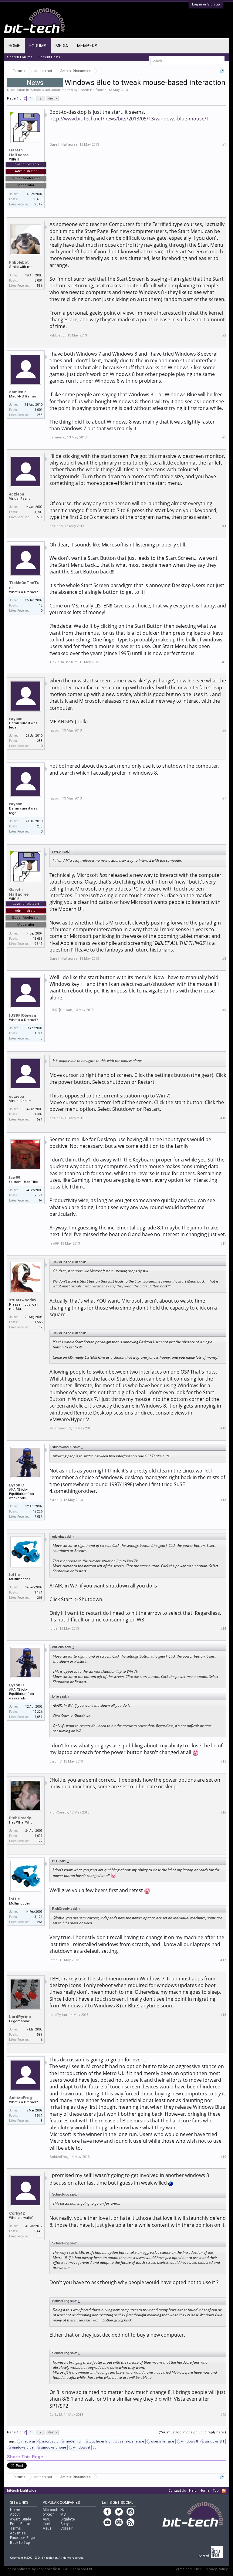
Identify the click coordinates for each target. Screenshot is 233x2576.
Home (14, 46)
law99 (15, 1177)
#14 (223, 1629)
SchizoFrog (20, 2098)
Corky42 (17, 2213)
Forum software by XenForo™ (49, 2569)
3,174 (39, 1592)
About (15, 2514)
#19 (223, 2157)
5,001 (39, 281)
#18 (223, 2015)
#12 (223, 1428)
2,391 (39, 1195)
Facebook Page (22, 2538)
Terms (15, 2528)
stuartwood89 (23, 1300)
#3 (224, 437)
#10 (223, 1118)
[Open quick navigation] (222, 71)
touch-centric (100, 2441)
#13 (223, 1500)
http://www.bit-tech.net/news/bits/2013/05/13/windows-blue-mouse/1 (129, 119)
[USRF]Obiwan (23, 1015)
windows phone (53, 2448)
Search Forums (20, 57)
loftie (14, 1575)
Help (193, 2491)
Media (62, 46)
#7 (224, 798)
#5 (224, 662)
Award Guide (20, 2519)
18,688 (38, 199)
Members (87, 46)
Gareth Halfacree (92, 90)
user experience (131, 2441)
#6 (224, 730)
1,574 (39, 2116)
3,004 (39, 410)
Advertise (18, 2533)
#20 (223, 2415)
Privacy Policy (216, 2569)
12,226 (38, 1511)
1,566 (39, 1322)
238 (40, 741)
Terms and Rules (188, 2569)
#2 (224, 335)
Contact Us (177, 2491)
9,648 (39, 2231)
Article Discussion (45, 90)
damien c (18, 392)
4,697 (39, 1836)
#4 (224, 526)
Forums (38, 46)
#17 (223, 1960)
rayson (16, 719)
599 (40, 2035)
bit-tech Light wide (22, 2491)
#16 (223, 1812)
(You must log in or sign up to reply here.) (192, 2432)
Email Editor (20, 2524)
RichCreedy (20, 1818)
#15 (223, 1761)
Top (216, 2491)
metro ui (28, 2441)
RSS (224, 2491)
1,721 (39, 1033)
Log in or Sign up (206, 4)
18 (41, 605)
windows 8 (189, 2441)
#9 (224, 1010)
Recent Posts (49, 57)
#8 (224, 959)
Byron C (17, 1485)
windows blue (23, 2448)
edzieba (17, 494)
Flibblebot (19, 262)
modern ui (73, 2441)
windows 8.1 (214, 2441)
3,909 (39, 512)
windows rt (82, 2448)
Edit (95, 2448)
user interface (163, 2441)
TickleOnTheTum (24, 585)
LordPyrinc (20, 2017)
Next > (52, 98)
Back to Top (20, 2543)
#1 (224, 145)
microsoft (50, 2441)
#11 (223, 1244)
